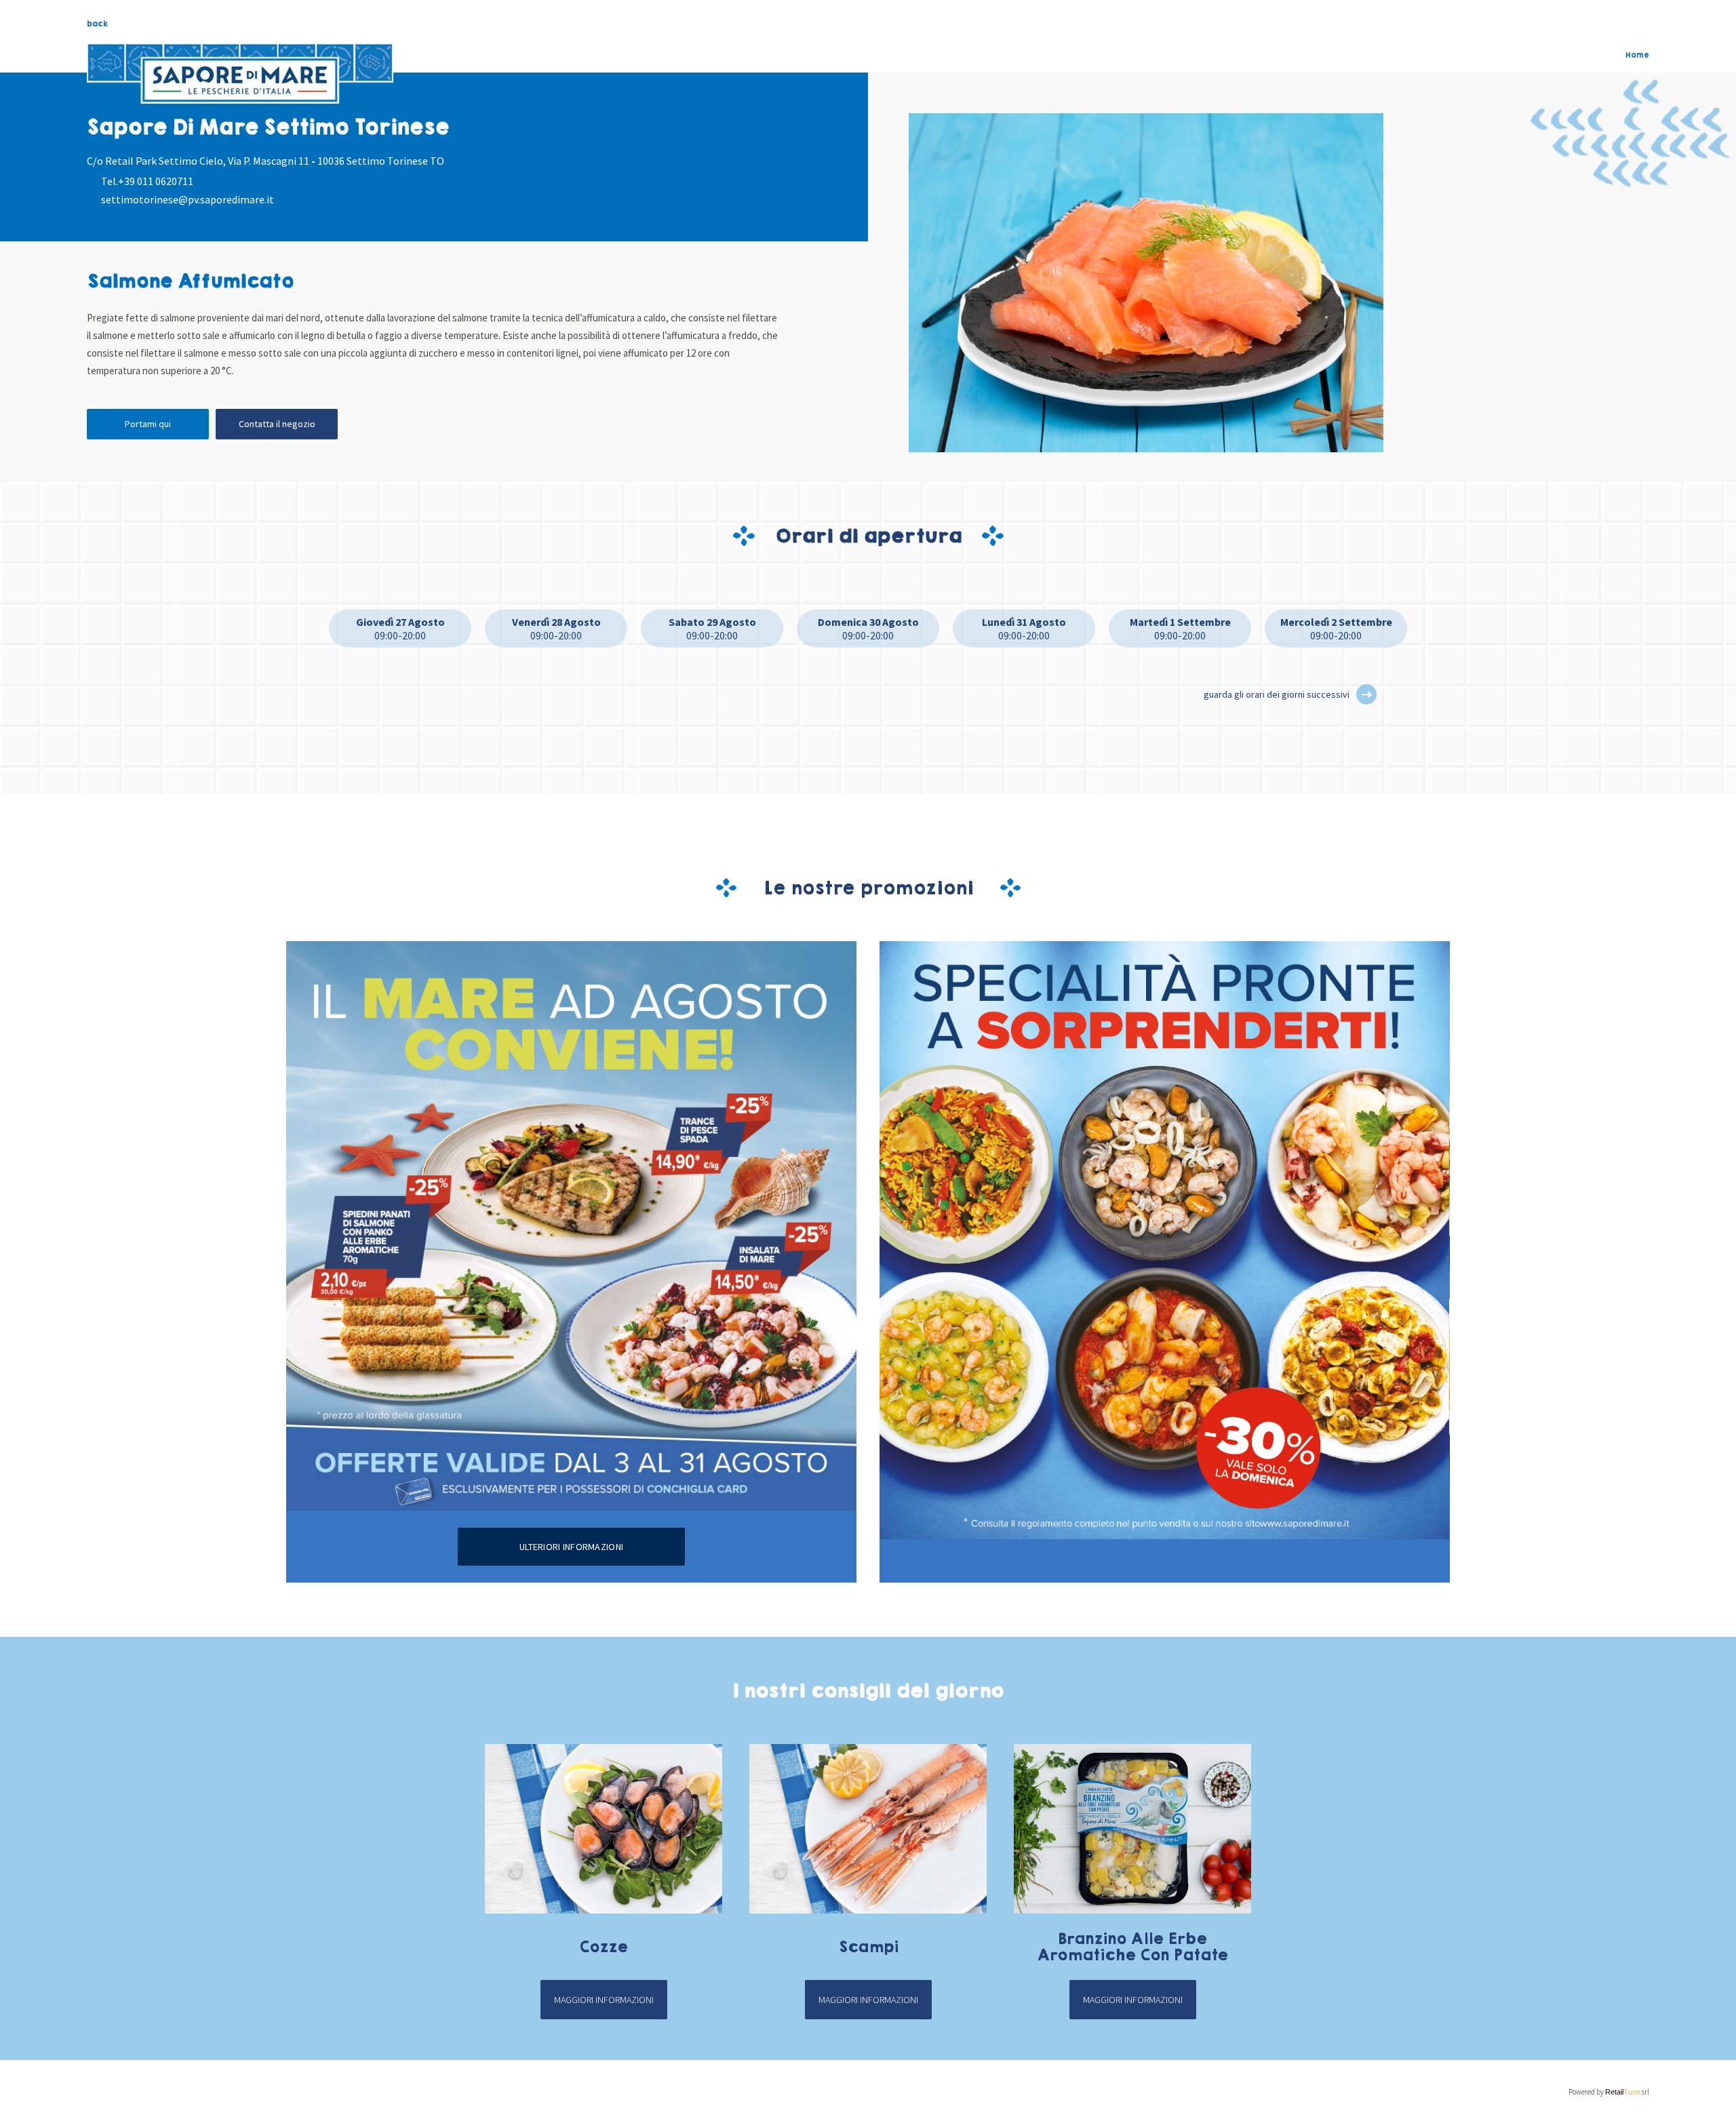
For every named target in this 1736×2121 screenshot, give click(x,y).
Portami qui (148, 424)
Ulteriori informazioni (571, 1547)
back (97, 24)
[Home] (240, 74)
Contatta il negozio (277, 424)
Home (1637, 55)
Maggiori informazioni (604, 2000)
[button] (1366, 694)
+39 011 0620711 (156, 181)
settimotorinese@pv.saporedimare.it (188, 199)
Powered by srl (1609, 2092)
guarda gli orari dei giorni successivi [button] (1277, 694)
